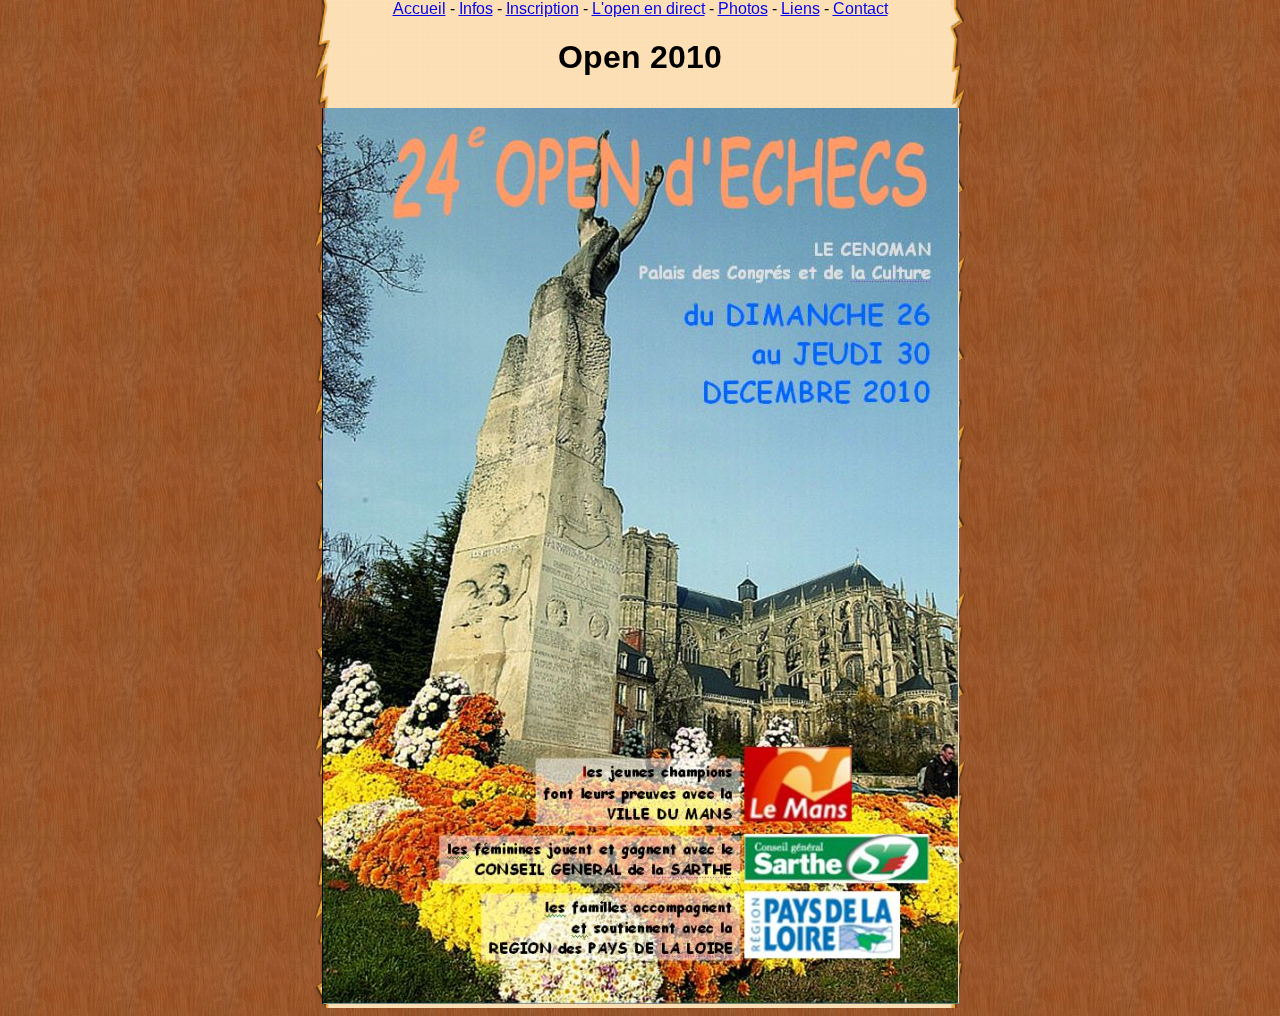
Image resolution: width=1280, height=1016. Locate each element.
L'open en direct (648, 8)
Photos (743, 8)
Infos (476, 8)
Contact (860, 8)
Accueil (419, 8)
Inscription (542, 8)
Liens (800, 8)
